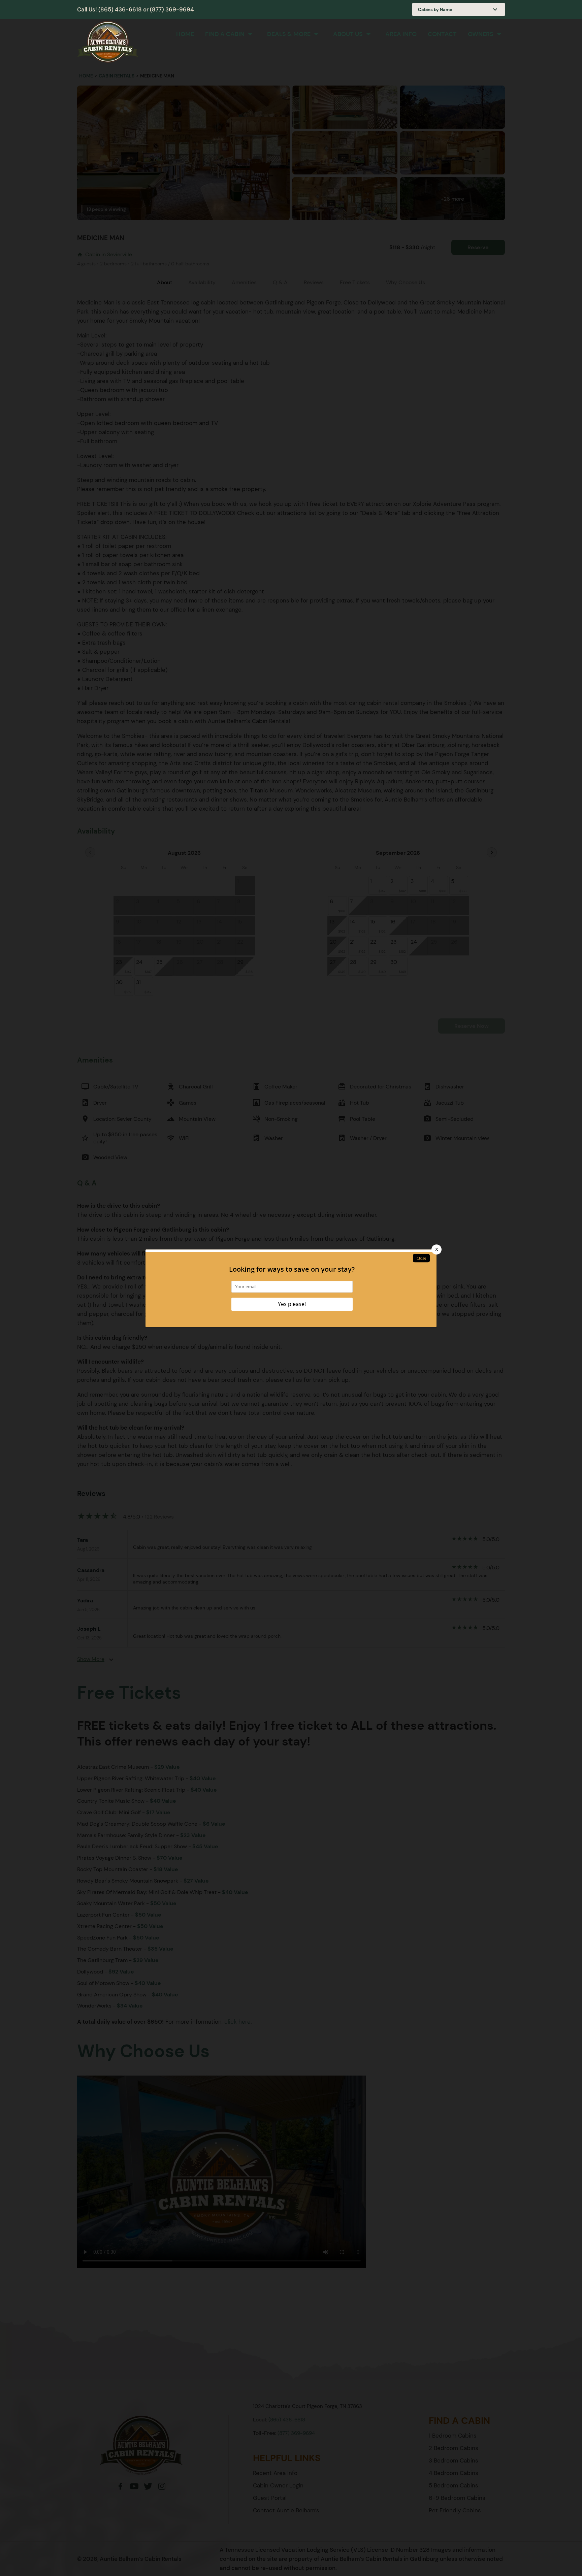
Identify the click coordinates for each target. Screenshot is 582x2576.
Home (185, 34)
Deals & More (289, 34)
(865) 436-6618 (121, 9)
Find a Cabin (225, 34)
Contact (442, 34)
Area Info (401, 34)
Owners (481, 34)
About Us (348, 34)
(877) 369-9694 (172, 9)
